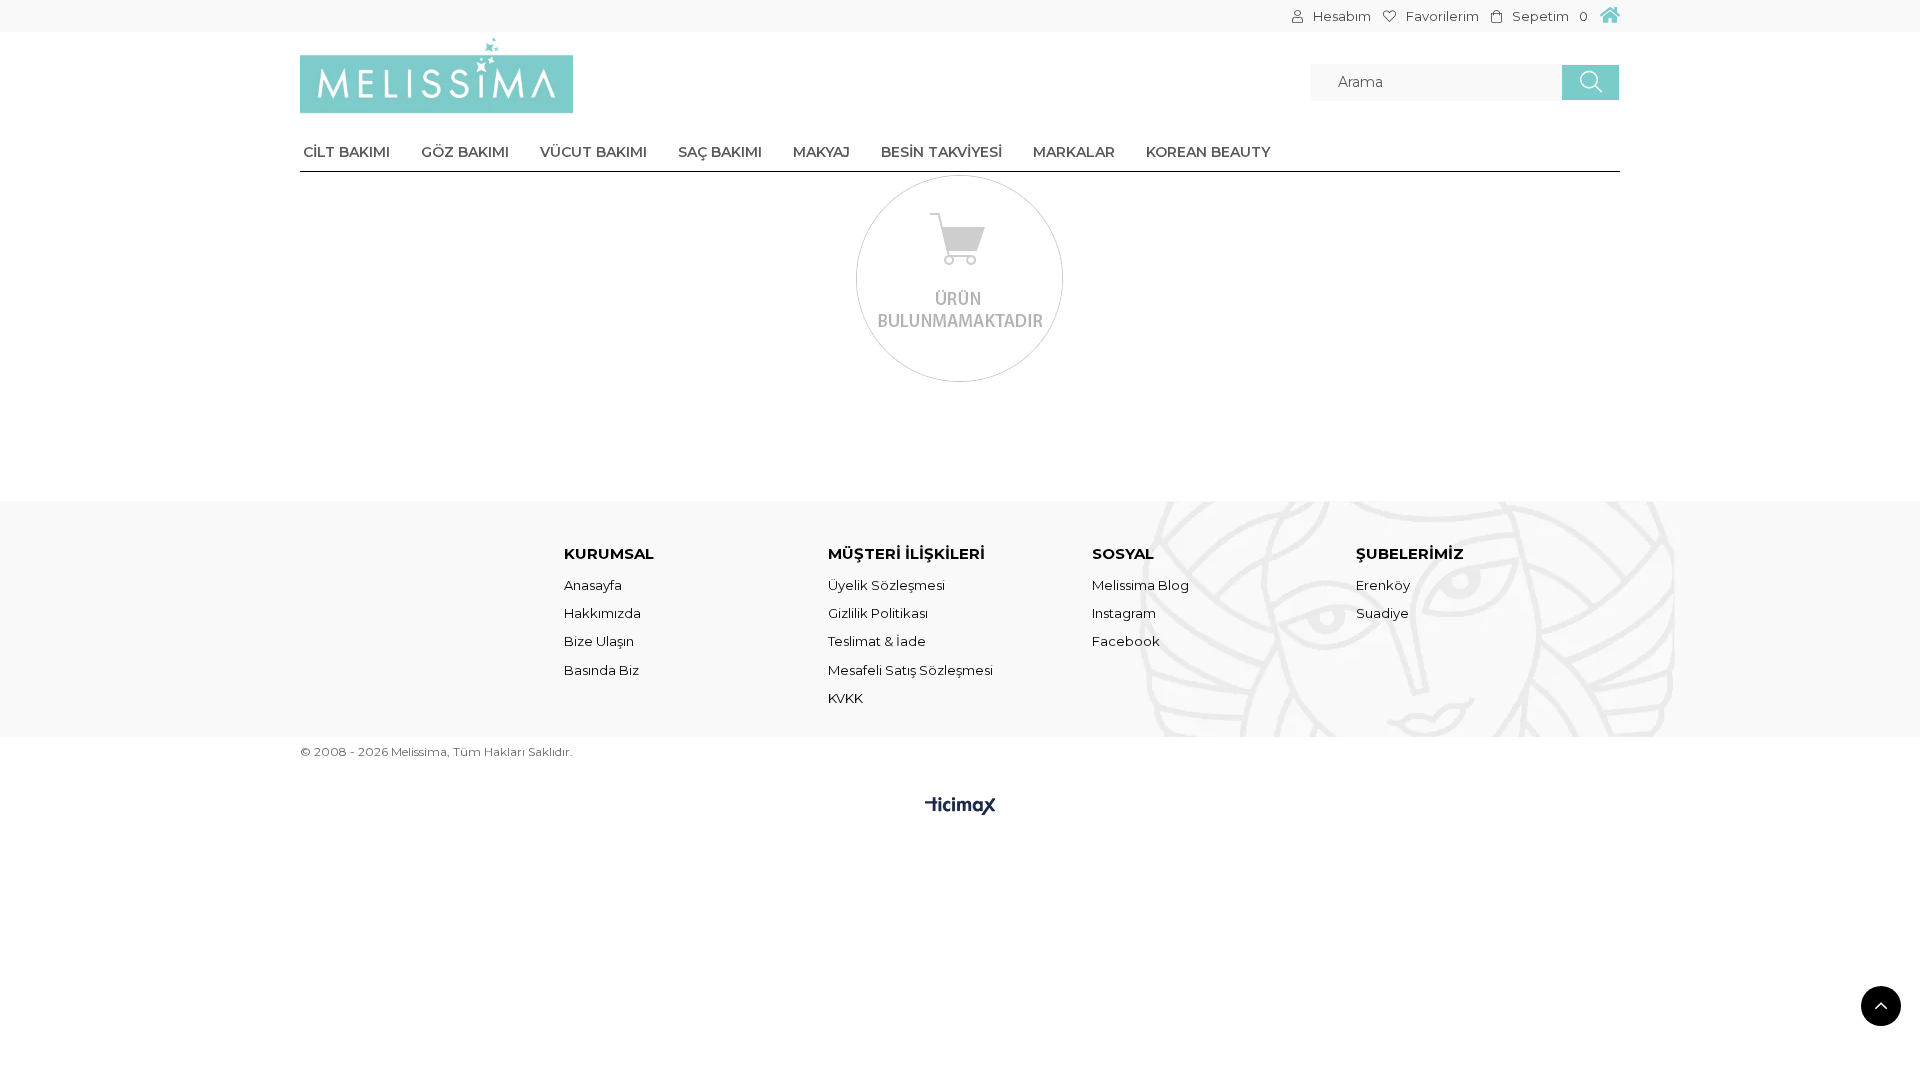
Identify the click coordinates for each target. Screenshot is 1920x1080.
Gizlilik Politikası (878, 613)
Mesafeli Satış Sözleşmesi (910, 670)
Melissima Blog (1140, 585)
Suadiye (1382, 613)
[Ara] (1590, 82)
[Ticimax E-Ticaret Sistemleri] (960, 807)
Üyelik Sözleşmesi (886, 585)
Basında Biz (601, 670)
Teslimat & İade (877, 641)
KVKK (845, 698)
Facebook (1126, 641)
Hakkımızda (602, 613)
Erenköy (1383, 585)
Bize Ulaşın (599, 641)
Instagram (1124, 613)
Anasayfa (593, 585)
